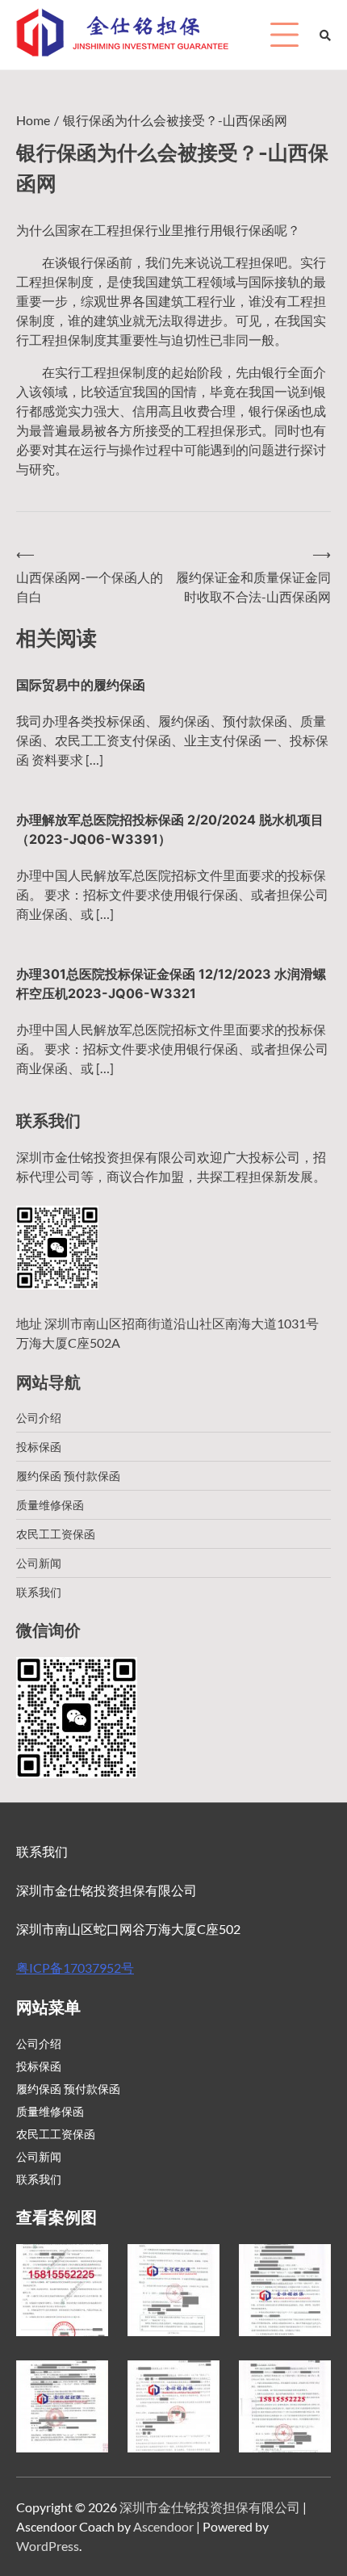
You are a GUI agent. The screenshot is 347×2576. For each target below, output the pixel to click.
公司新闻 (39, 1563)
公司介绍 (39, 1418)
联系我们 (39, 1592)
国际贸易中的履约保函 (81, 685)
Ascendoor (163, 2526)
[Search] (325, 35)
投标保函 (39, 1447)
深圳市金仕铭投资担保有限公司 (210, 2507)
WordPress (48, 2546)
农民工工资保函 (56, 1534)
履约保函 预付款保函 (68, 1476)
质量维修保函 (50, 1505)
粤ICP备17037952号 (75, 1968)
